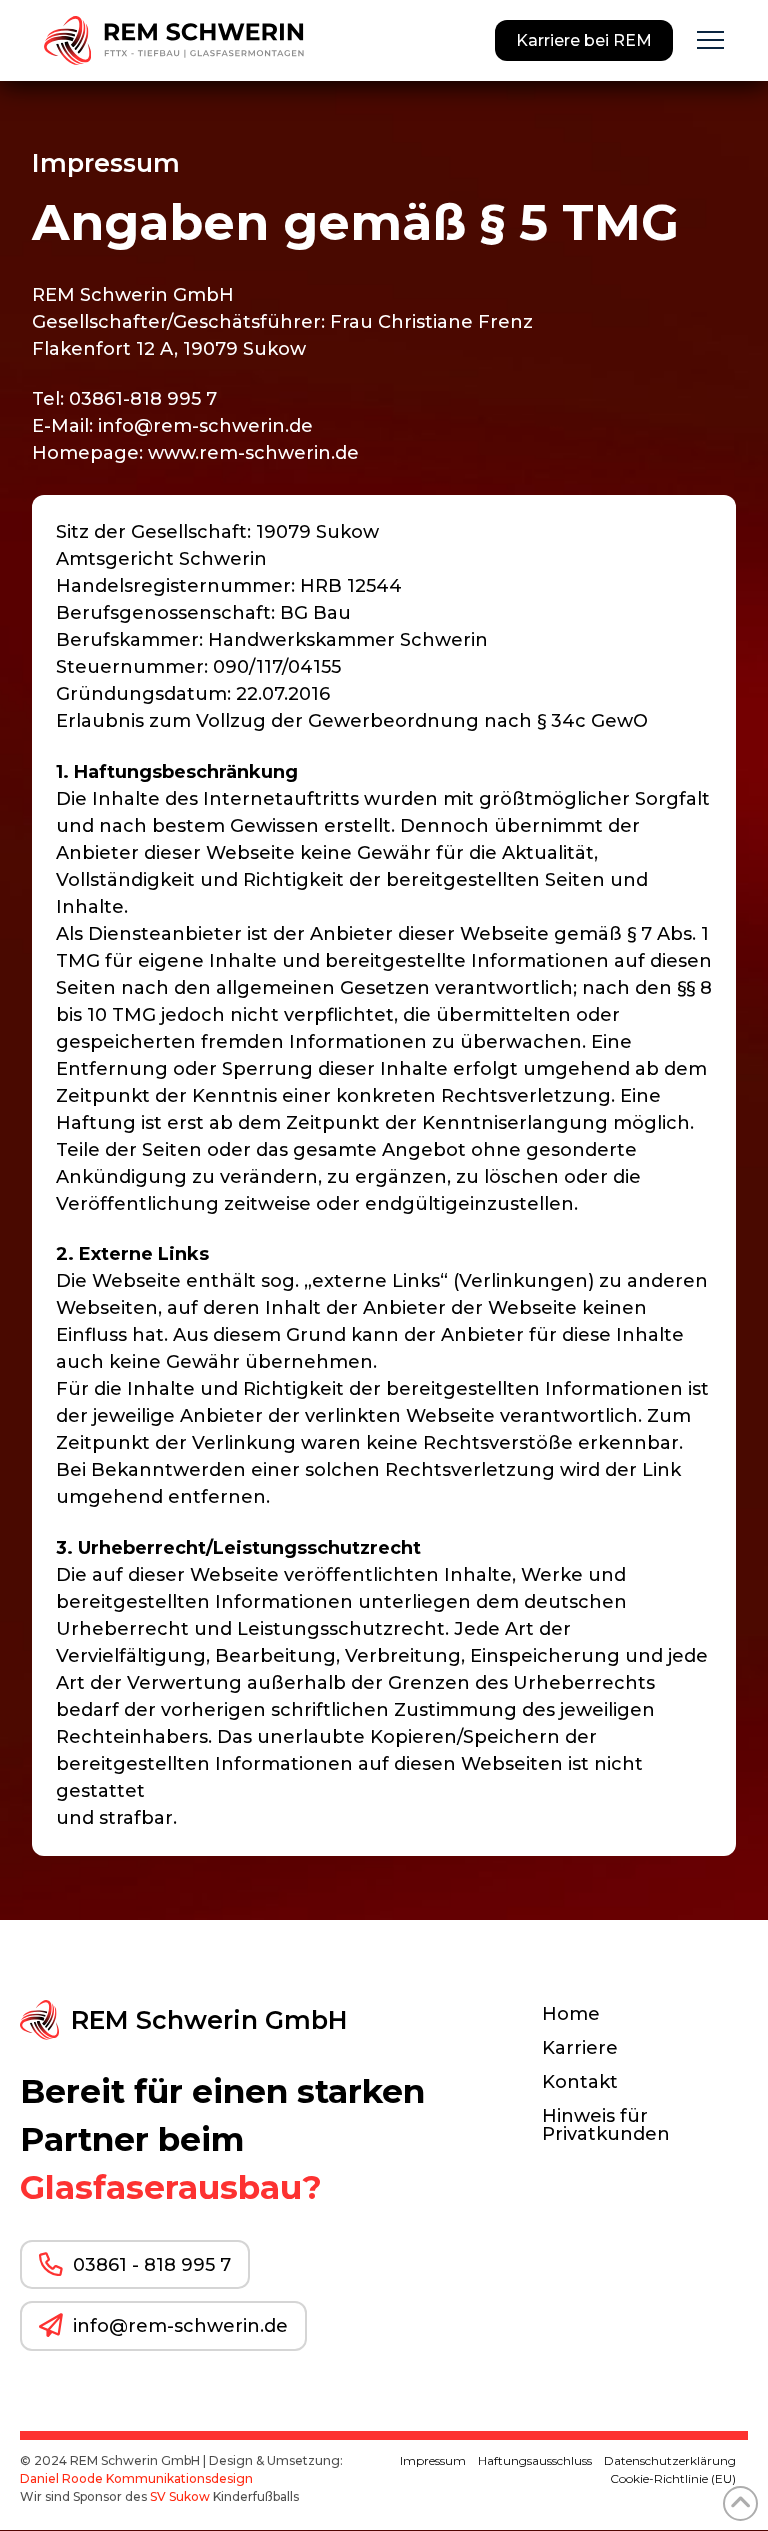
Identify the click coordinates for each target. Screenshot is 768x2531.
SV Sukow (180, 2496)
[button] (710, 40)
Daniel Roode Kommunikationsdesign (136, 2478)
